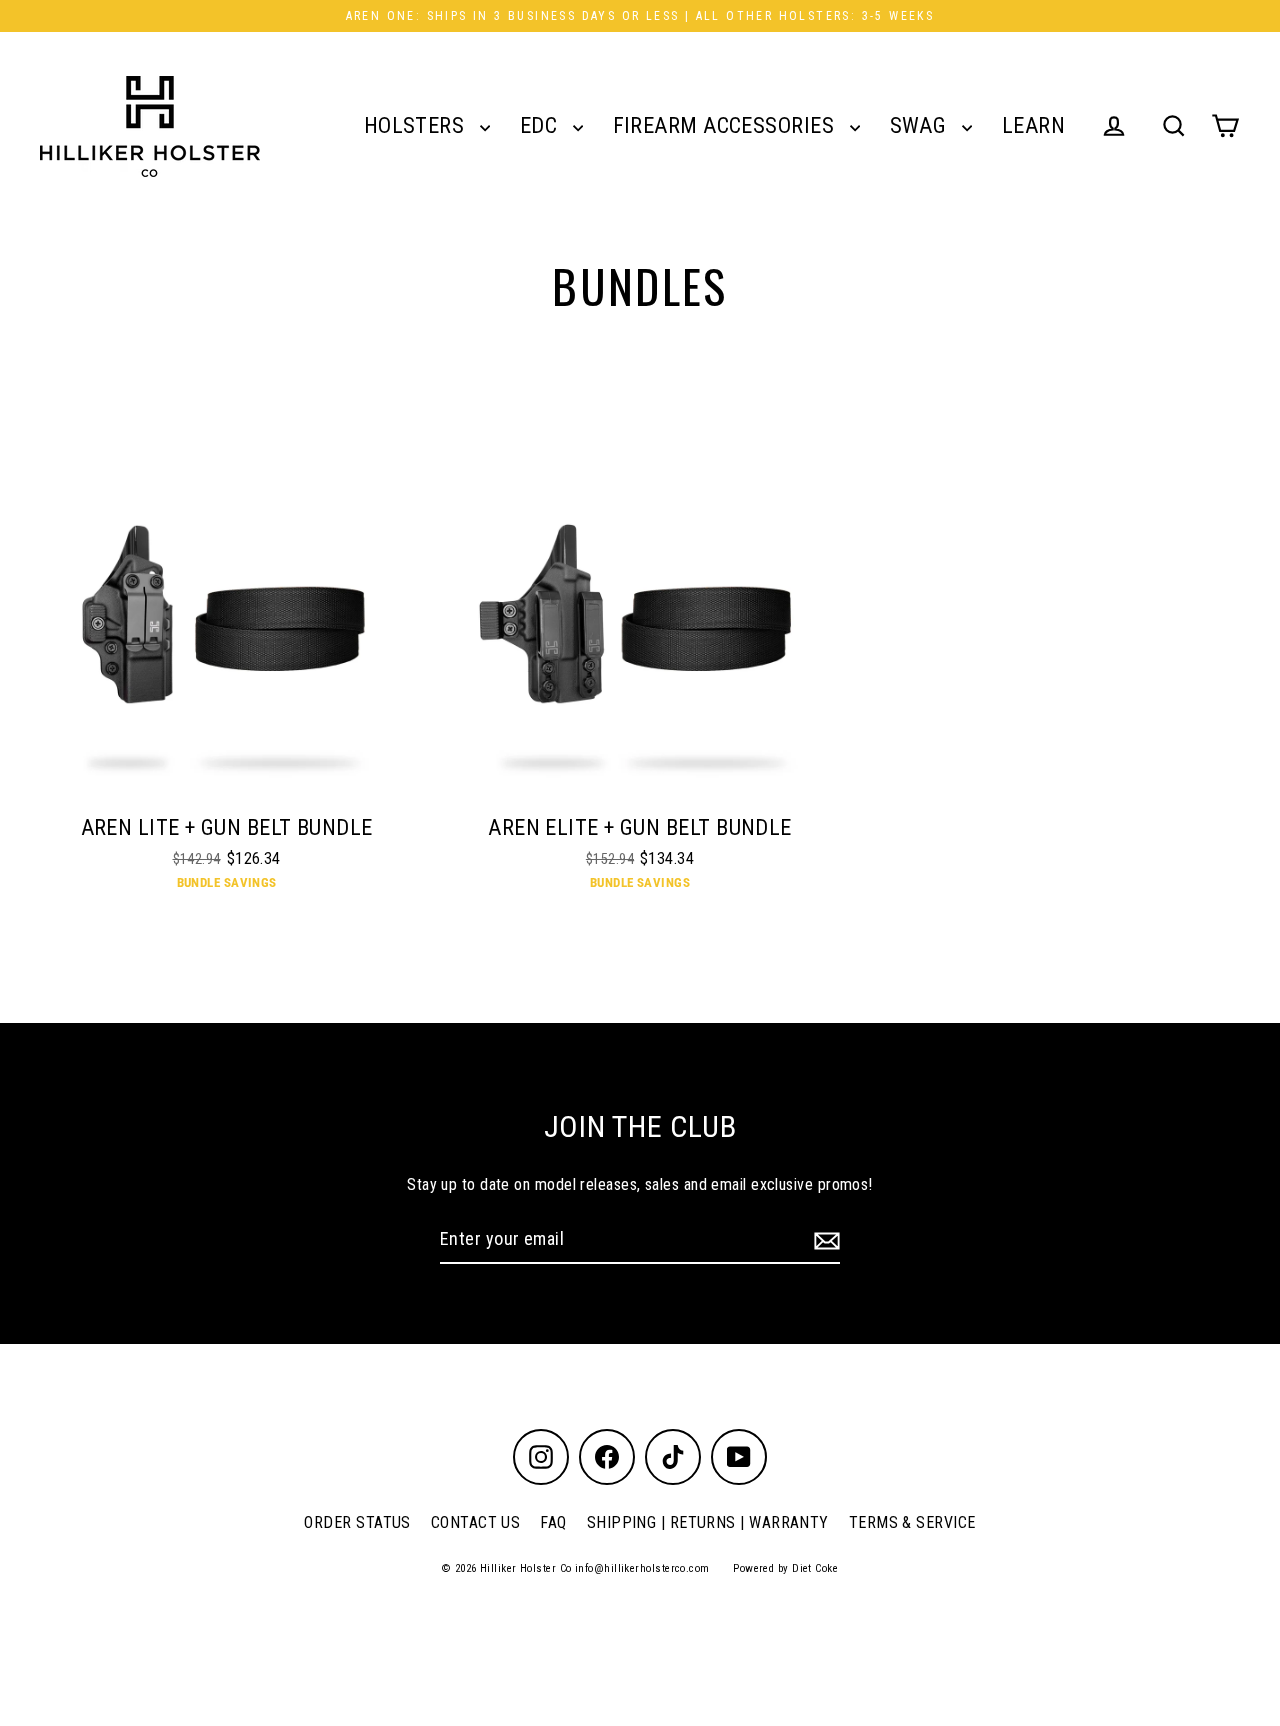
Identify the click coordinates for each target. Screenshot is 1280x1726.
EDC (541, 125)
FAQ (553, 1522)
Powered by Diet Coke (785, 1568)
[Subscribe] (824, 1240)
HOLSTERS (417, 125)
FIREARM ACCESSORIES (726, 125)
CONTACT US (476, 1522)
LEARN (1033, 125)
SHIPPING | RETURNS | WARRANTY (708, 1522)
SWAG (921, 125)
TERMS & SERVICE (912, 1522)
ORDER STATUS (357, 1522)
